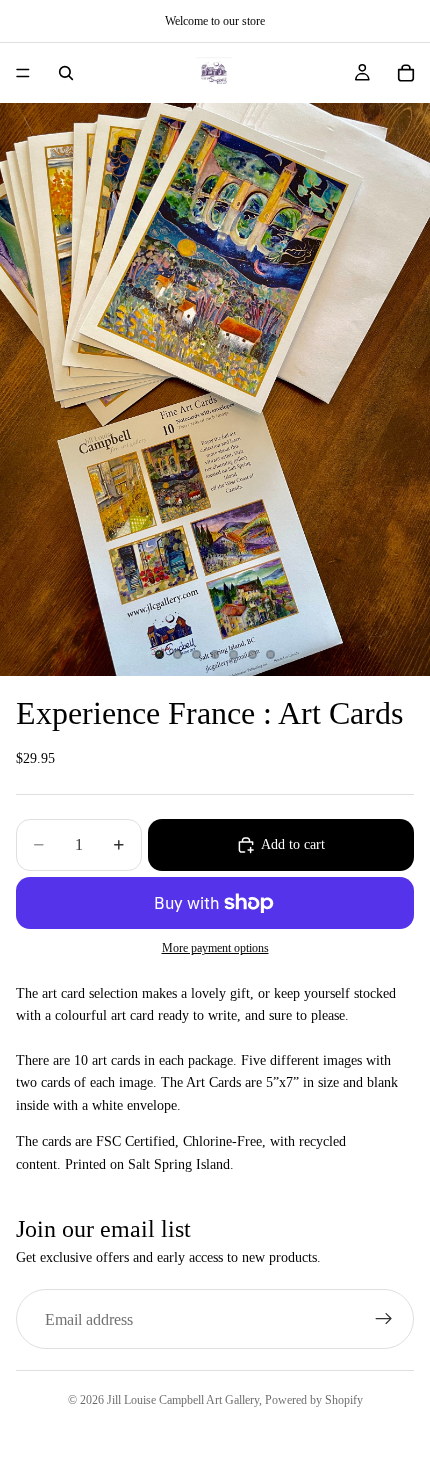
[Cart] (406, 73)
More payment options (215, 948)
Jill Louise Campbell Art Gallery (183, 1400)
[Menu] (23, 73)
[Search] (66, 73)
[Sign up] (384, 1319)
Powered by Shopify (314, 1400)
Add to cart (293, 844)
